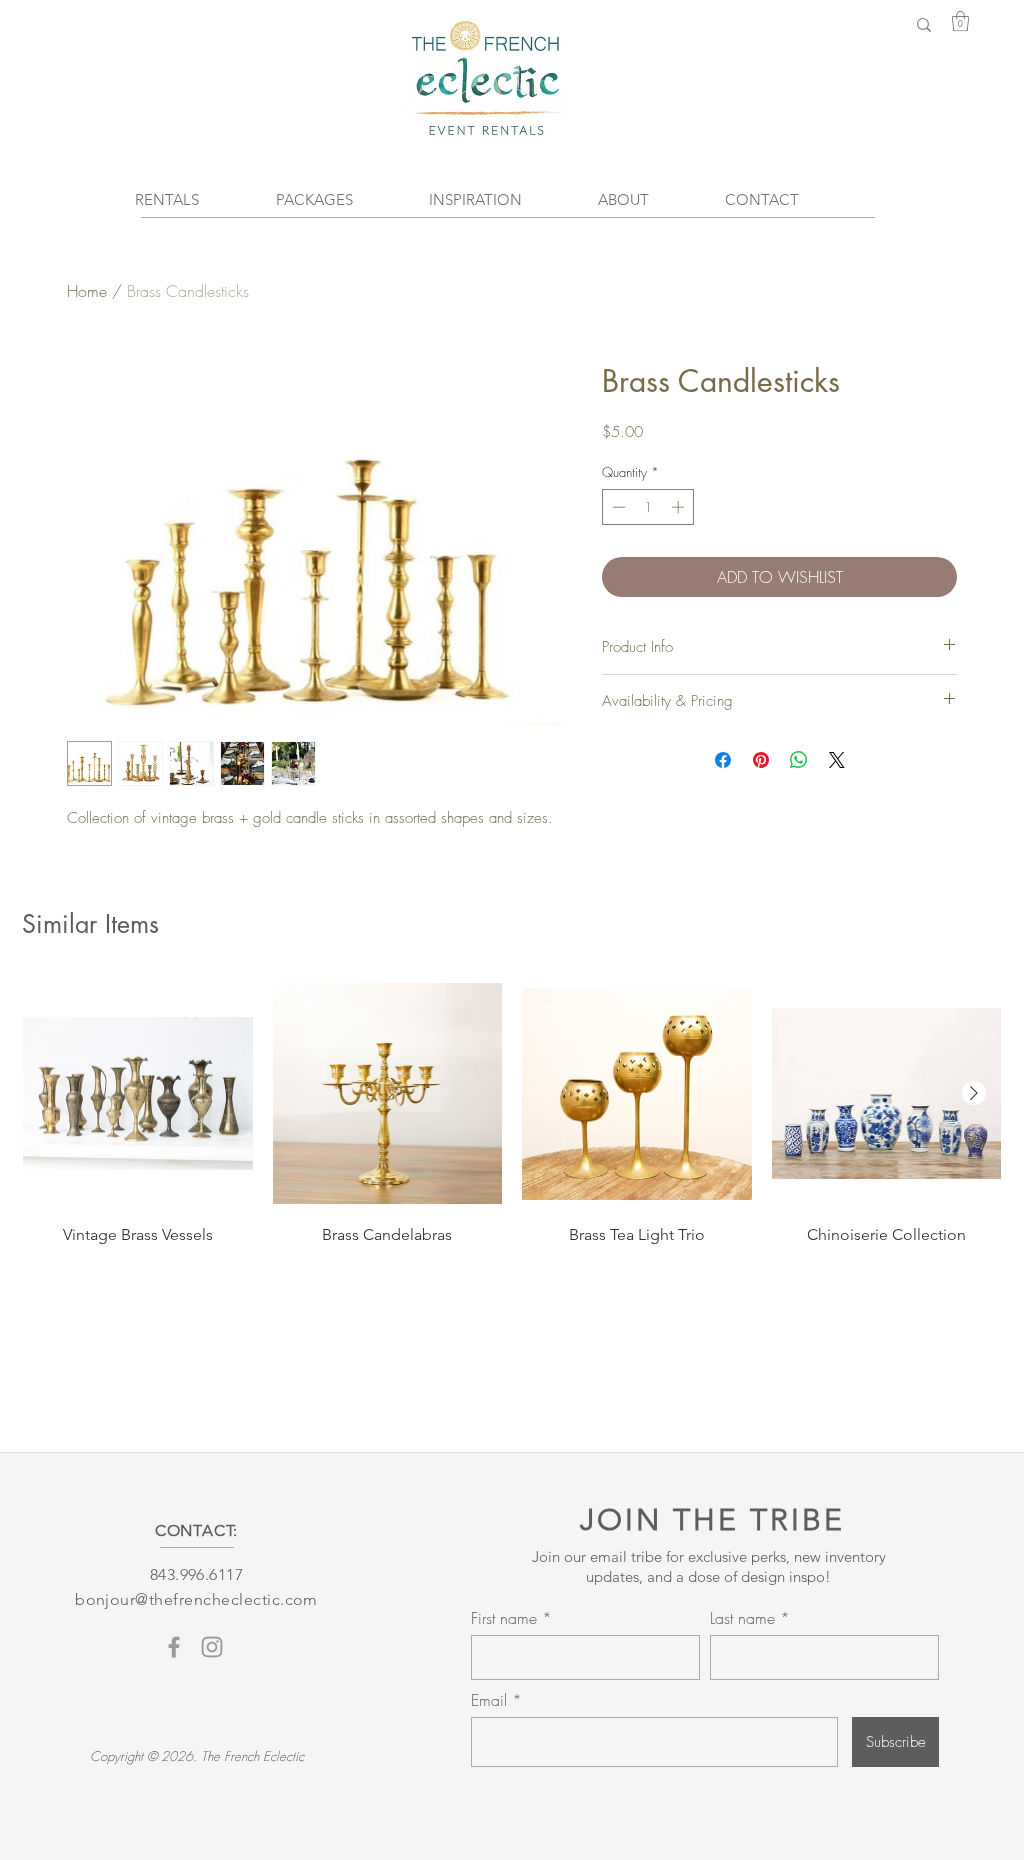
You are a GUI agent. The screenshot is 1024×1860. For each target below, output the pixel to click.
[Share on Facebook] (723, 760)
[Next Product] (974, 1093)
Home (87, 291)
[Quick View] (138, 1094)
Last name (742, 1618)
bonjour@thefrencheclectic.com (196, 1599)
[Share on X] (837, 760)
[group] (512, 1112)
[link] (960, 21)
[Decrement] (617, 507)
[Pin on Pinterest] (761, 760)
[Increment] (680, 507)
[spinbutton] (648, 507)
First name (504, 1618)
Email (491, 1700)
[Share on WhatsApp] (799, 760)
